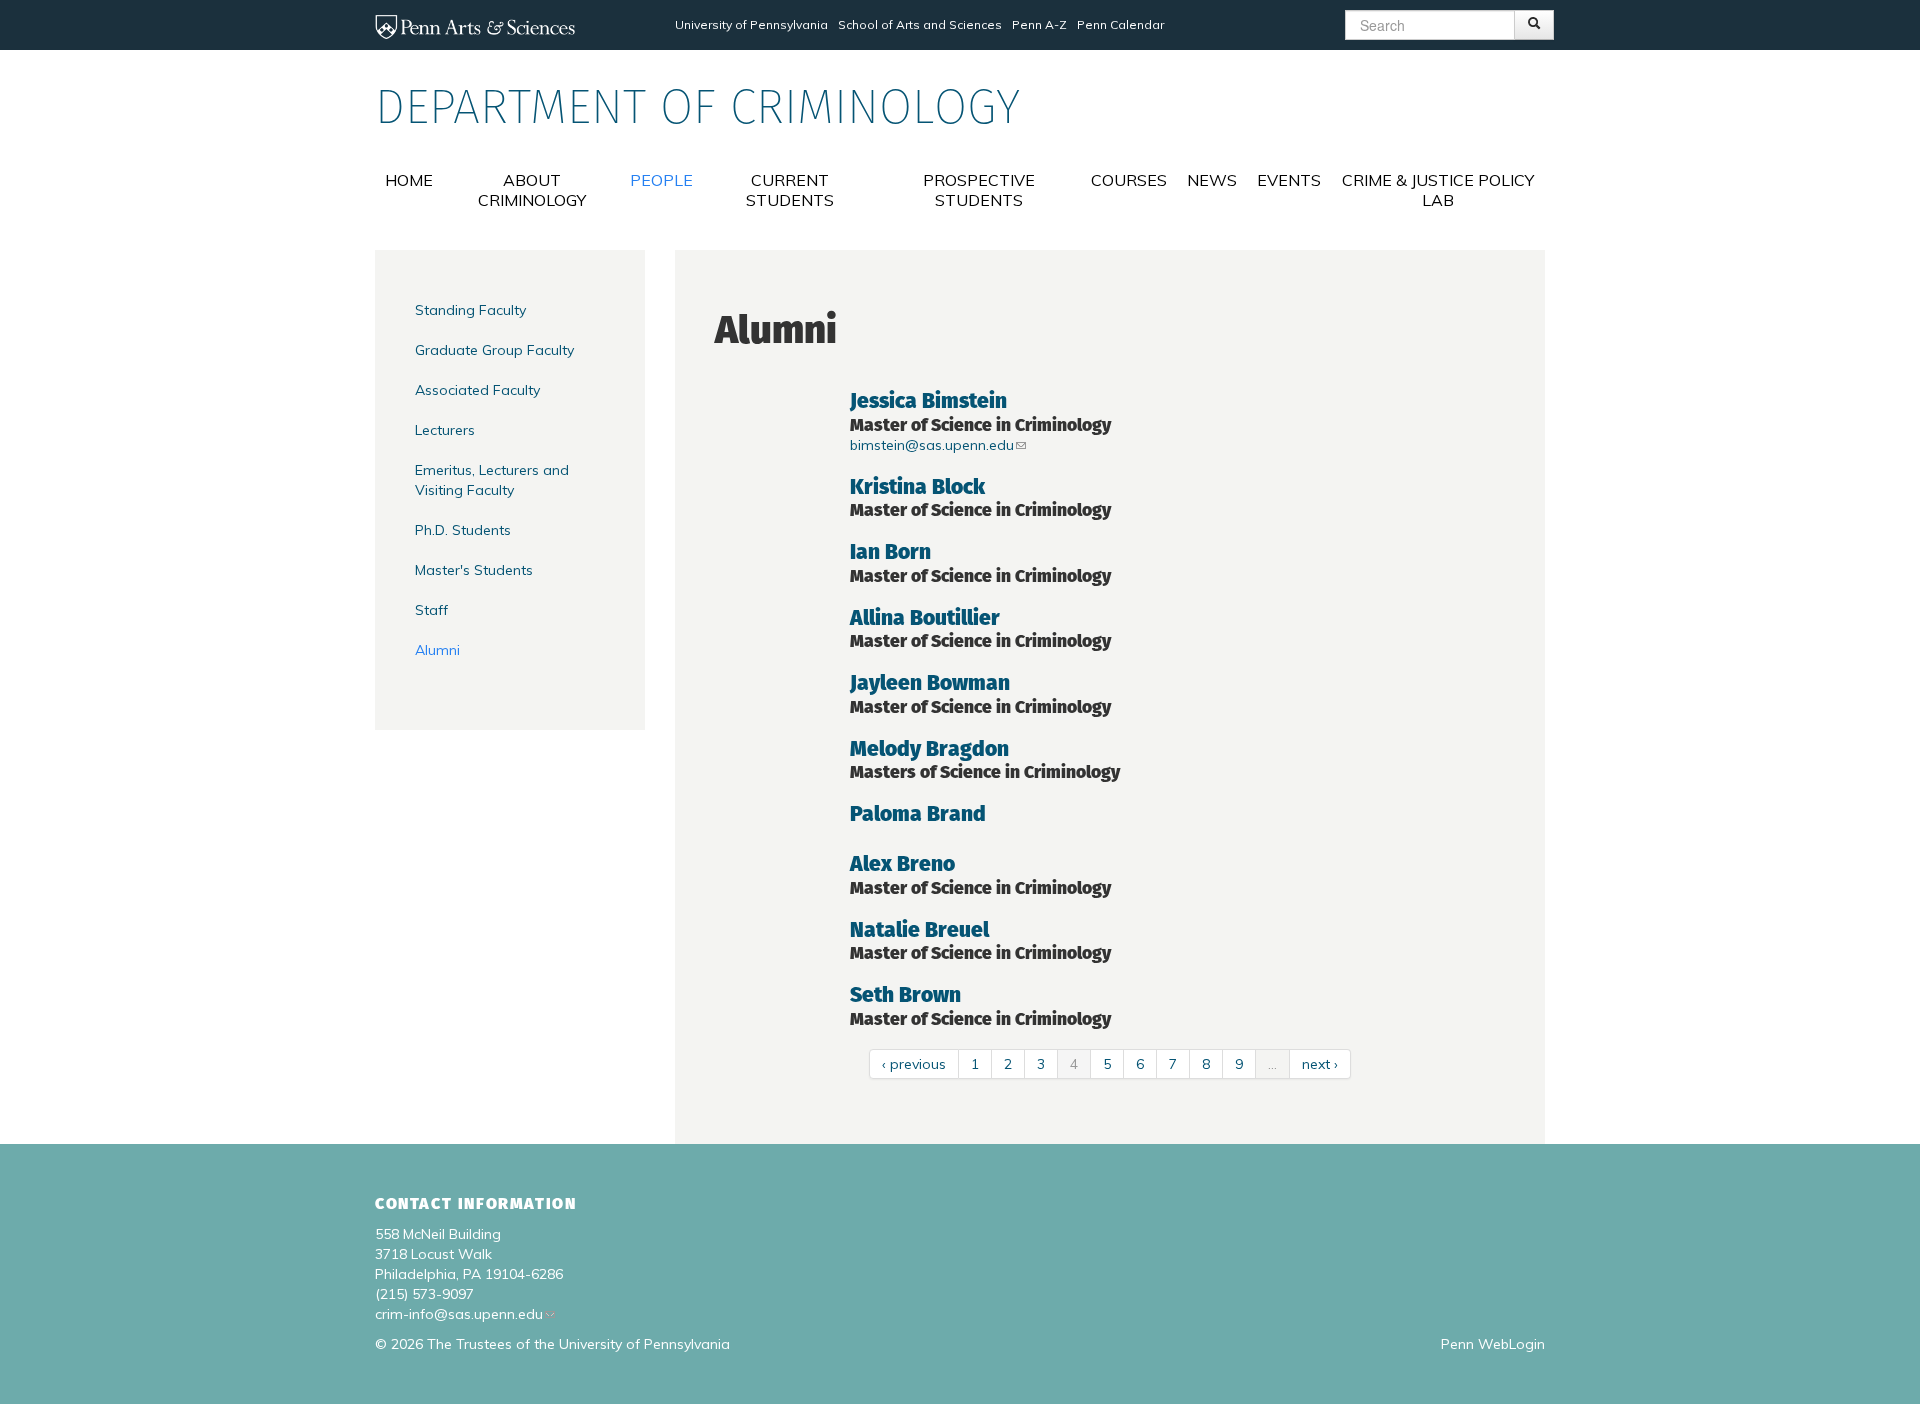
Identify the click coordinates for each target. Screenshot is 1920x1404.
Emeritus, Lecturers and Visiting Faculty (492, 480)
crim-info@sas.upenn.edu (459, 1314)
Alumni (437, 650)
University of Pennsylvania (751, 24)
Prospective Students (979, 190)
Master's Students (474, 570)
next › (1320, 1064)
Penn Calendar (1120, 24)
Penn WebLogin (1493, 1344)
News (1212, 180)
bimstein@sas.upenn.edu (932, 445)
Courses (1129, 180)
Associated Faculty (477, 390)
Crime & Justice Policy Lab (1438, 190)
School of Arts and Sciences (920, 24)
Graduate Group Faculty (494, 350)
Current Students (790, 190)
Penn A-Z (1039, 24)
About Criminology (532, 190)
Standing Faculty (470, 310)
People (661, 180)
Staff (431, 610)
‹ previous (914, 1064)
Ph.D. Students (463, 530)
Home (409, 180)
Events (1289, 180)
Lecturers (445, 430)
